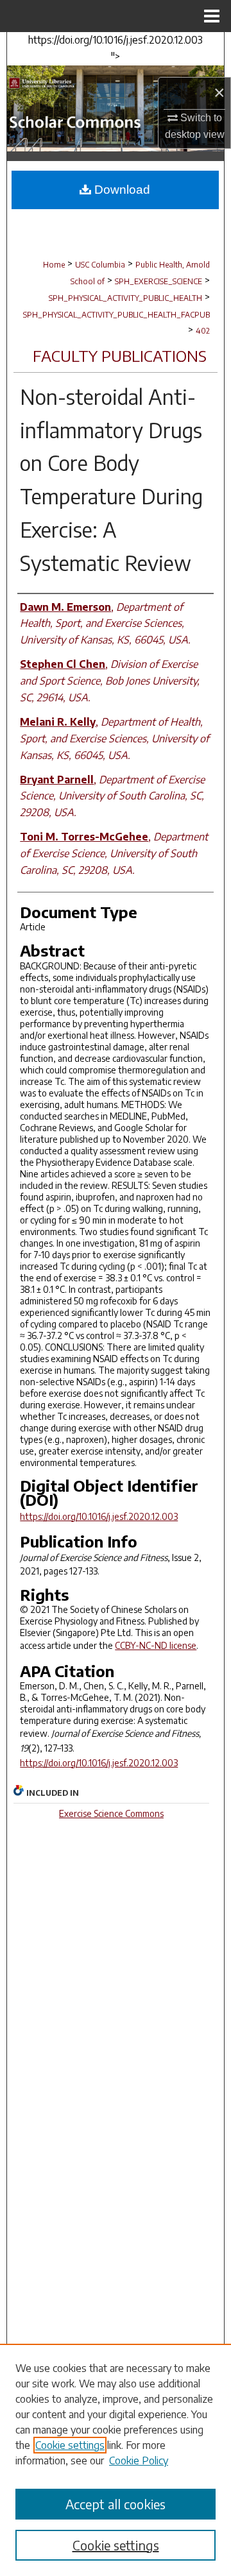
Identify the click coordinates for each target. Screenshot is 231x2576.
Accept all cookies (116, 2504)
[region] (116, 2460)
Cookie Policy (139, 2461)
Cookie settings (70, 2445)
